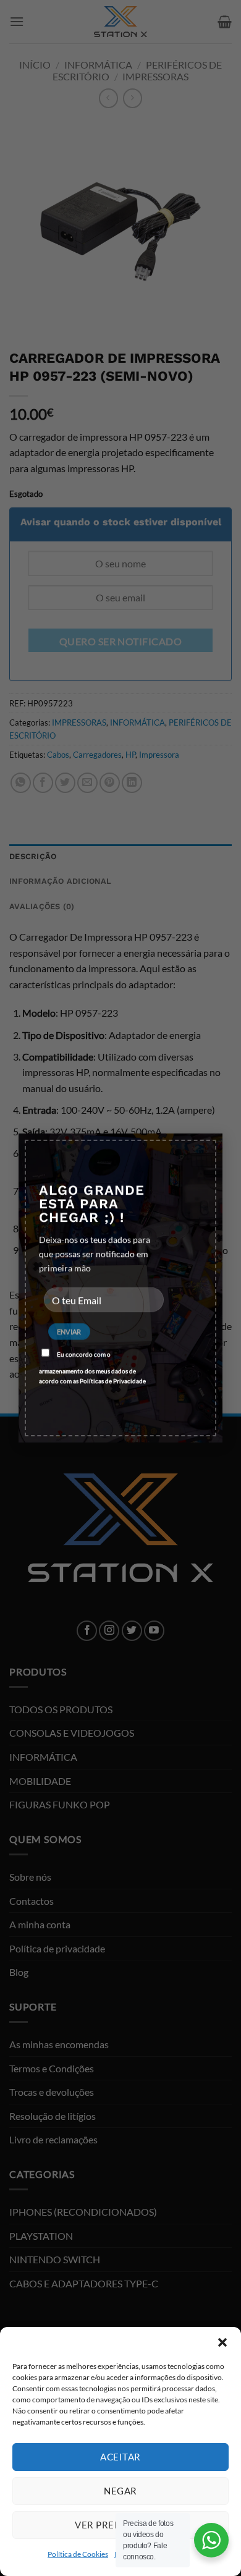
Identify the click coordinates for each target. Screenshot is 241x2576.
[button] (222, 2342)
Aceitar (120, 2457)
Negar (120, 2491)
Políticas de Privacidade (113, 1380)
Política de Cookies (78, 2554)
